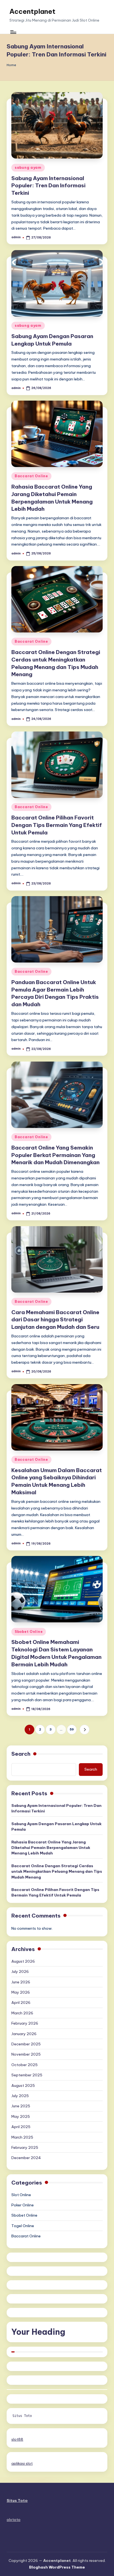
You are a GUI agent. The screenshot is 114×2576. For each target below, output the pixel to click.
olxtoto (14, 2520)
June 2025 (21, 2106)
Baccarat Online (31, 476)
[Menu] (13, 32)
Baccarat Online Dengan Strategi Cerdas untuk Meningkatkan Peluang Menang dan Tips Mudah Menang (57, 1871)
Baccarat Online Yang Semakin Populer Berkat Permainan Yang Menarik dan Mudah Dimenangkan (55, 1155)
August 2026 (23, 1961)
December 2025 (26, 2044)
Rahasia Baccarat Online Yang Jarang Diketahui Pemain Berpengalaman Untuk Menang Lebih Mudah (51, 1848)
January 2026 (24, 2034)
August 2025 (23, 2085)
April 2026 (21, 2002)
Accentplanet (32, 11)
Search (21, 1754)
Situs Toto (22, 2416)
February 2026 (25, 2023)
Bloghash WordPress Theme (57, 2567)
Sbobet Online (29, 1632)
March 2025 (22, 2137)
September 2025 (27, 2075)
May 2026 (21, 1992)
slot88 (17, 2439)
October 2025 (24, 2065)
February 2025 (25, 2147)
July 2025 (20, 2096)
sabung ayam (28, 168)
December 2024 (26, 2158)
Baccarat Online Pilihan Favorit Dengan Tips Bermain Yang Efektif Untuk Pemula (57, 825)
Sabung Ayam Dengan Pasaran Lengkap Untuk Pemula (56, 1827)
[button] (85, 1730)
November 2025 (26, 2054)
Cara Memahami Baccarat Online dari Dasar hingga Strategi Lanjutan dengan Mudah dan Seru (55, 1320)
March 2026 (22, 2013)
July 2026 (20, 1971)
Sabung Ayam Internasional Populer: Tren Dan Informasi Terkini (48, 186)
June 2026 (21, 1982)
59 (72, 1729)
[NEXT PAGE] (85, 1730)
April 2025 (21, 2127)
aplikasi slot (22, 2463)
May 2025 (21, 2116)
